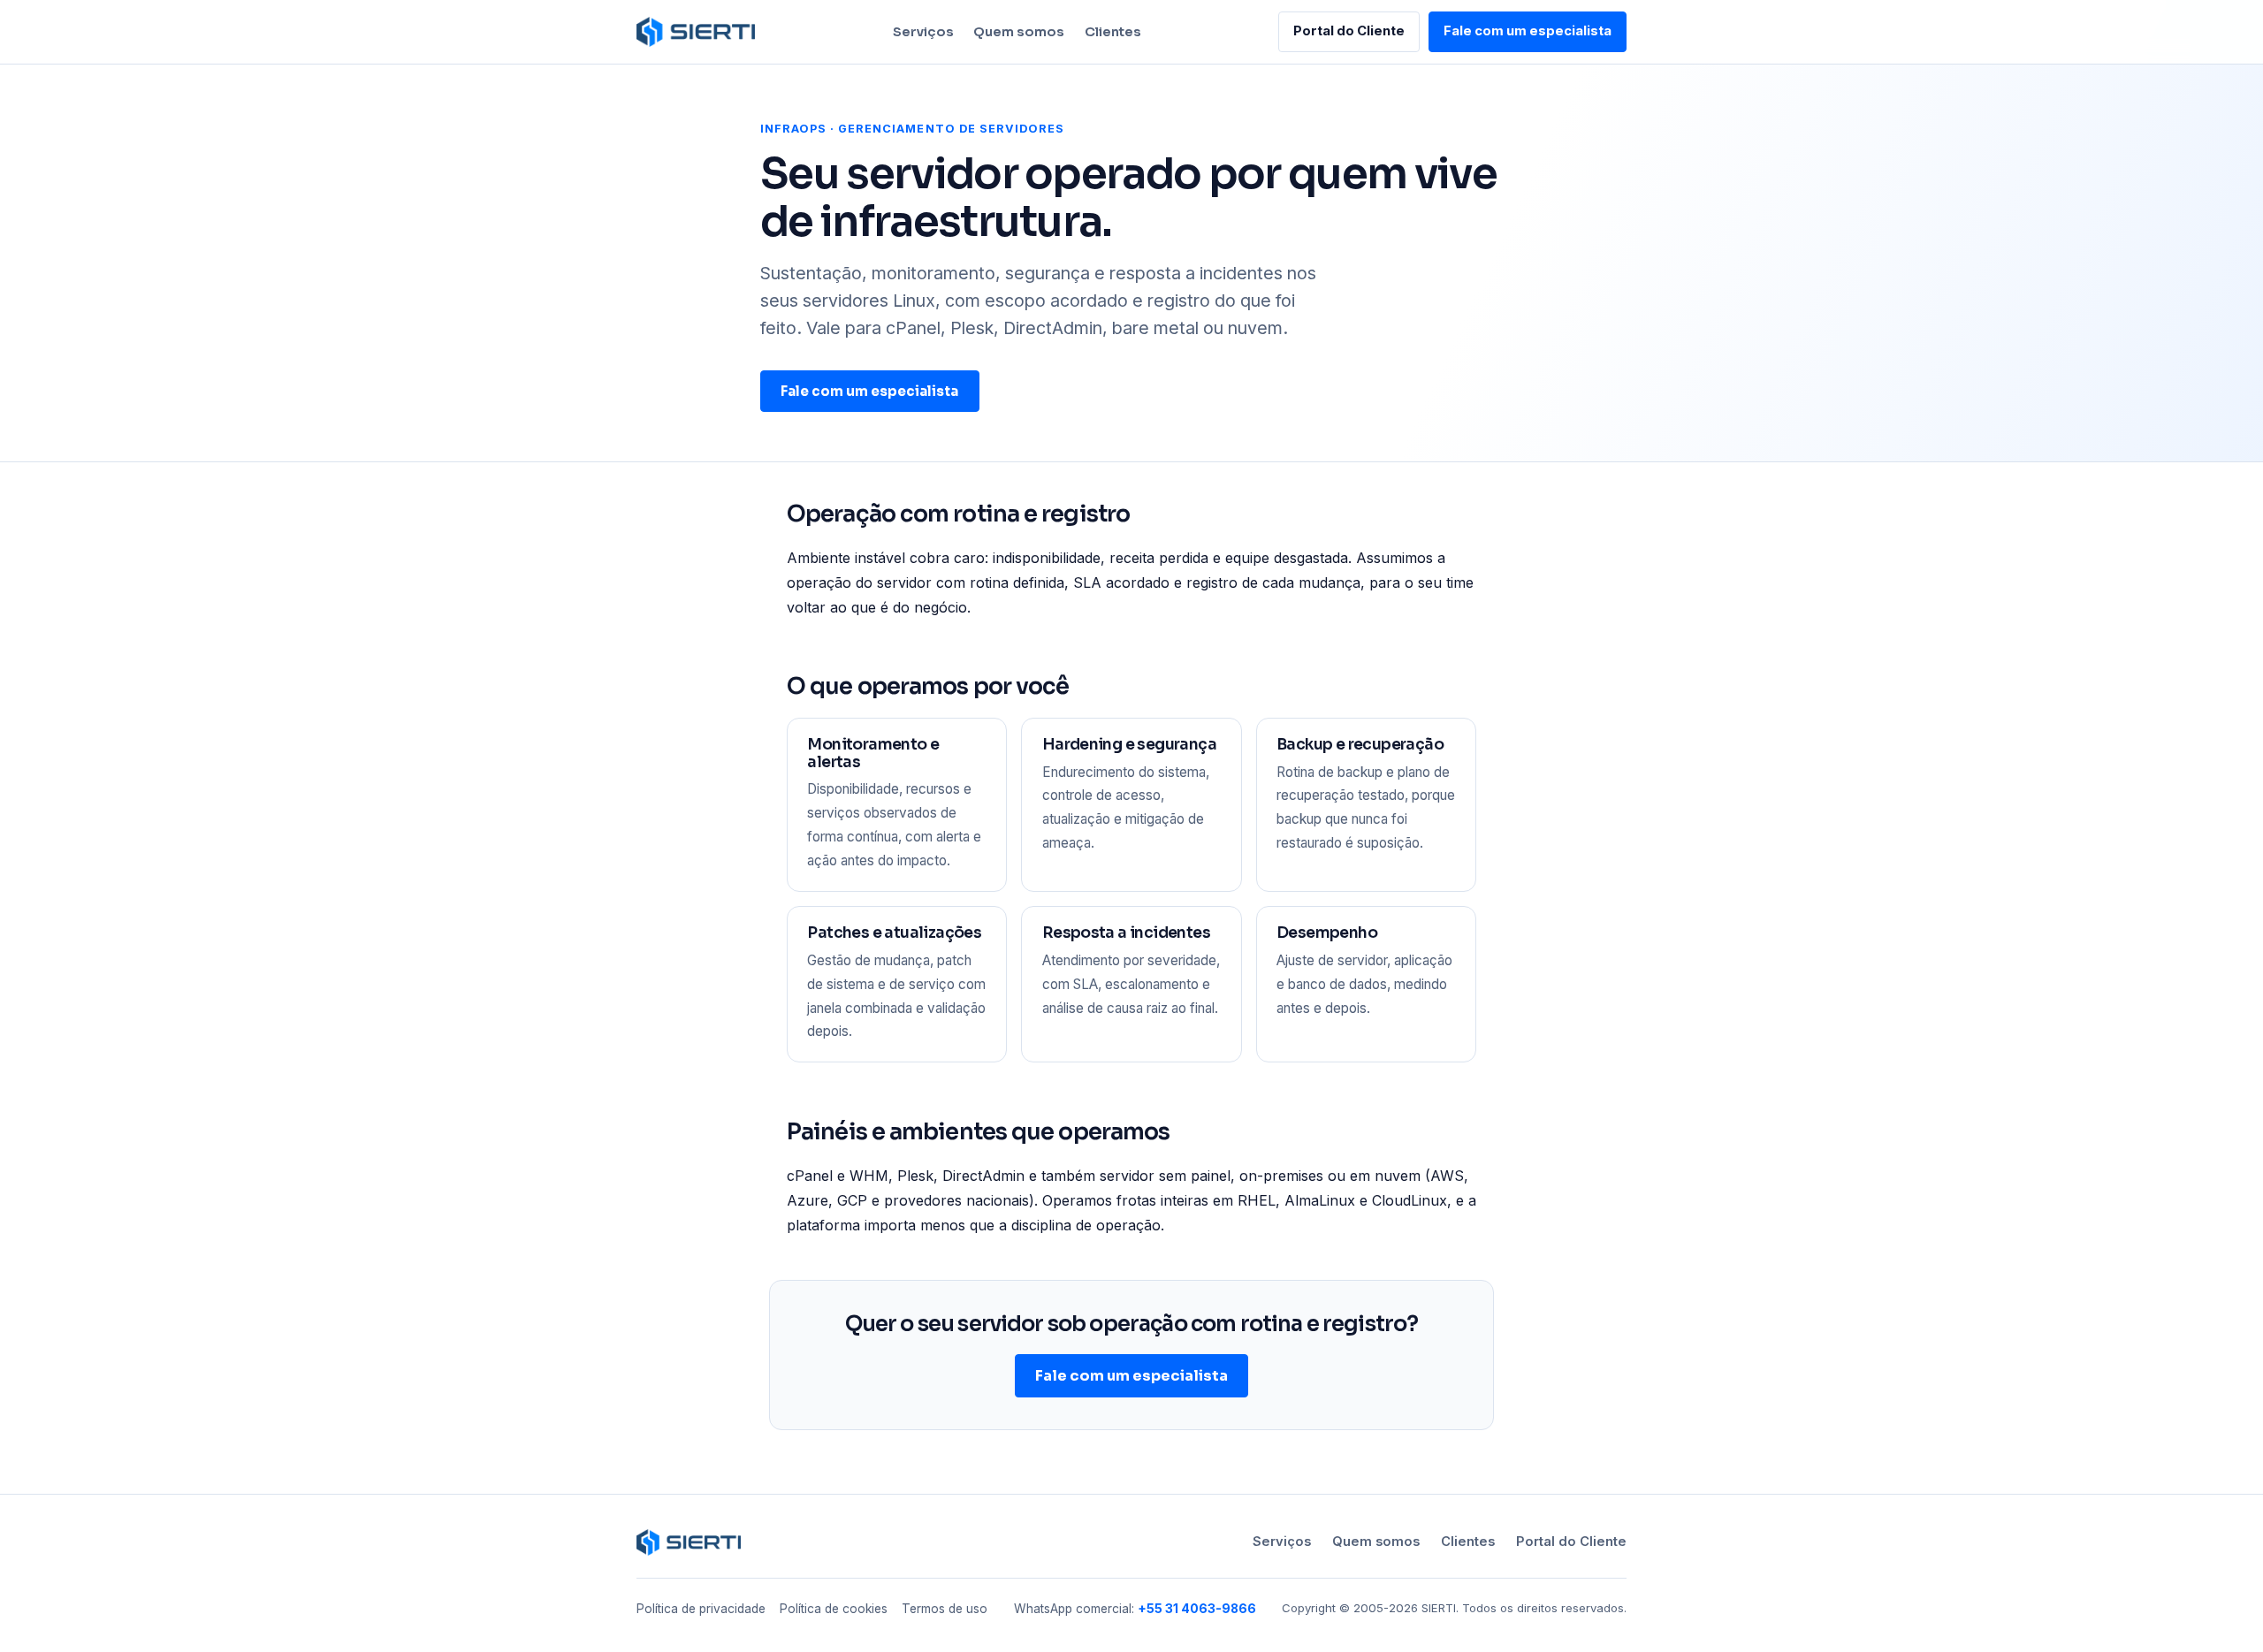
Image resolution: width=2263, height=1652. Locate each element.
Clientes (1113, 32)
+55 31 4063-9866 (1197, 1609)
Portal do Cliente (1349, 31)
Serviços (923, 32)
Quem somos (1019, 32)
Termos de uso (945, 1609)
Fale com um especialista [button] (1528, 31)
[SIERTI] (696, 32)
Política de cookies (834, 1609)
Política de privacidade (701, 1609)
